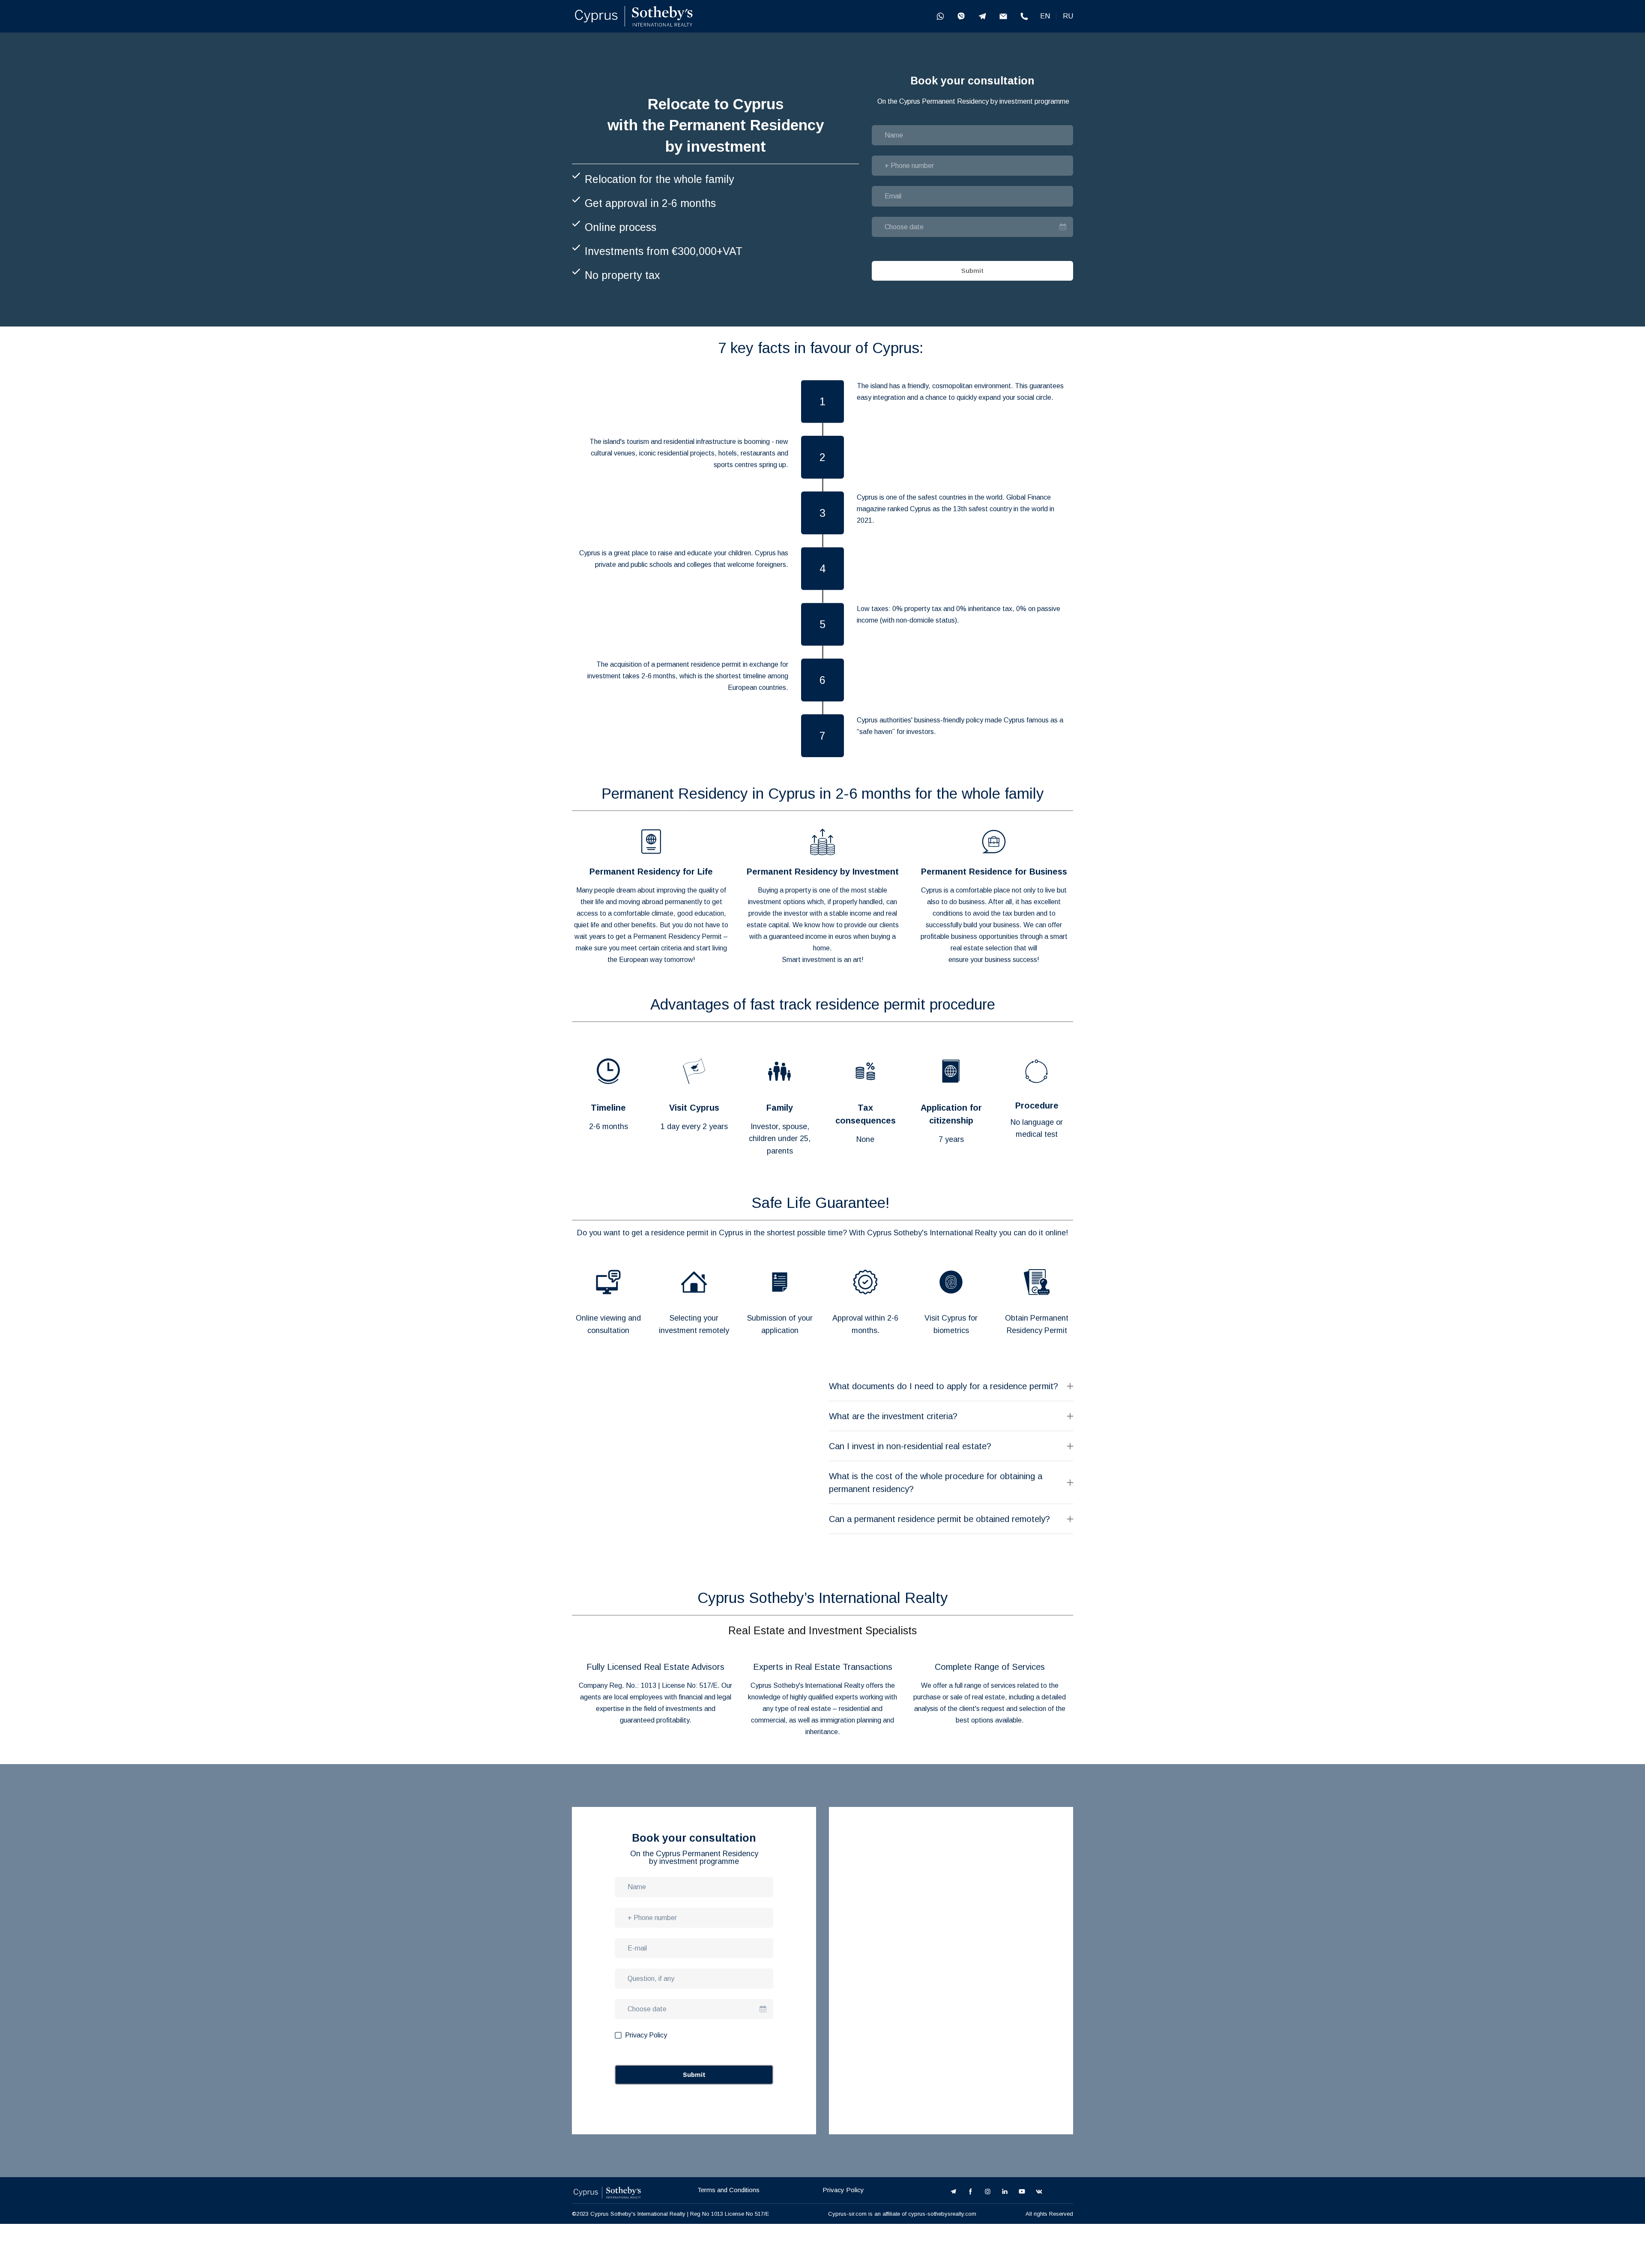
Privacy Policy (843, 2203)
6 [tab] (855, 1753)
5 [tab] (842, 1753)
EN (1045, 16)
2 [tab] (803, 1753)
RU (1068, 16)
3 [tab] (816, 1753)
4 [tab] (829, 1753)
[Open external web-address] (634, 16)
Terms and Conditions (728, 2203)
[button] (940, 16)
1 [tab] (790, 1753)
